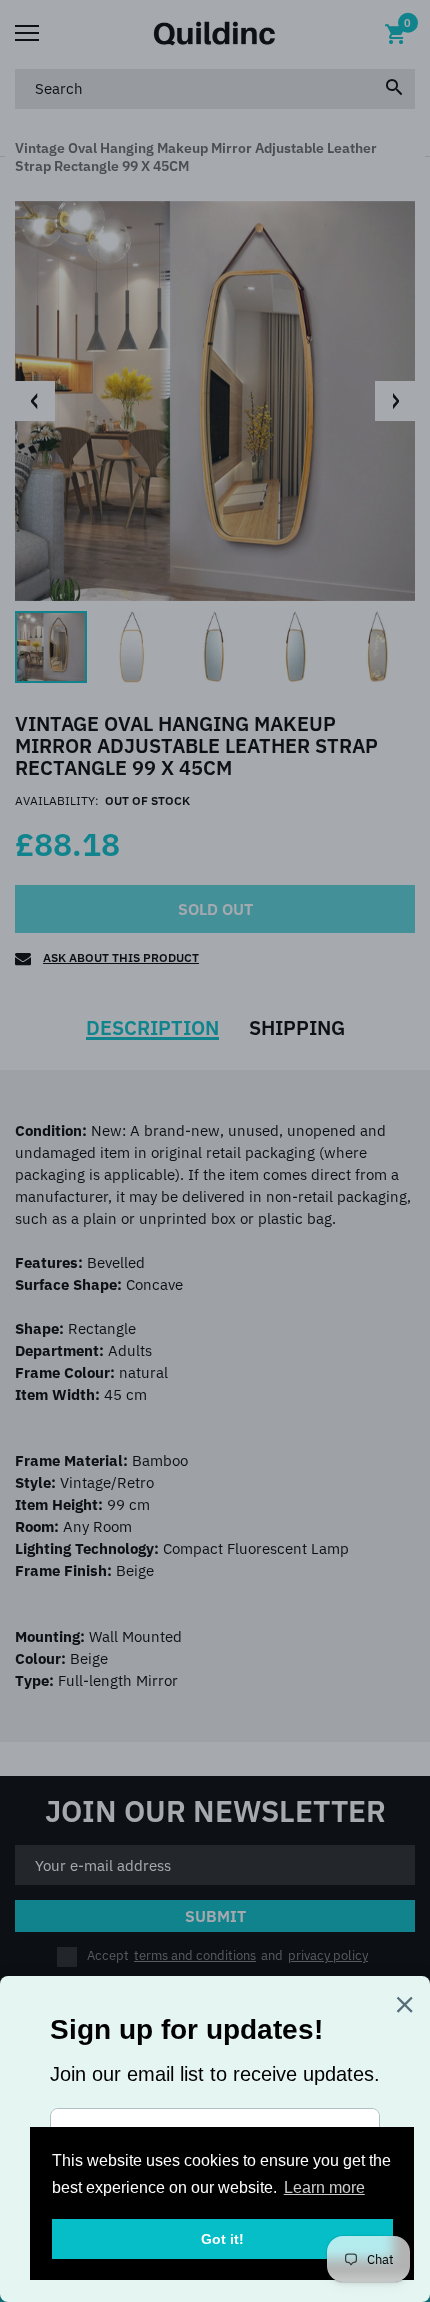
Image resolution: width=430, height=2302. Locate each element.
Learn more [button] (324, 2187)
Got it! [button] (222, 2239)
